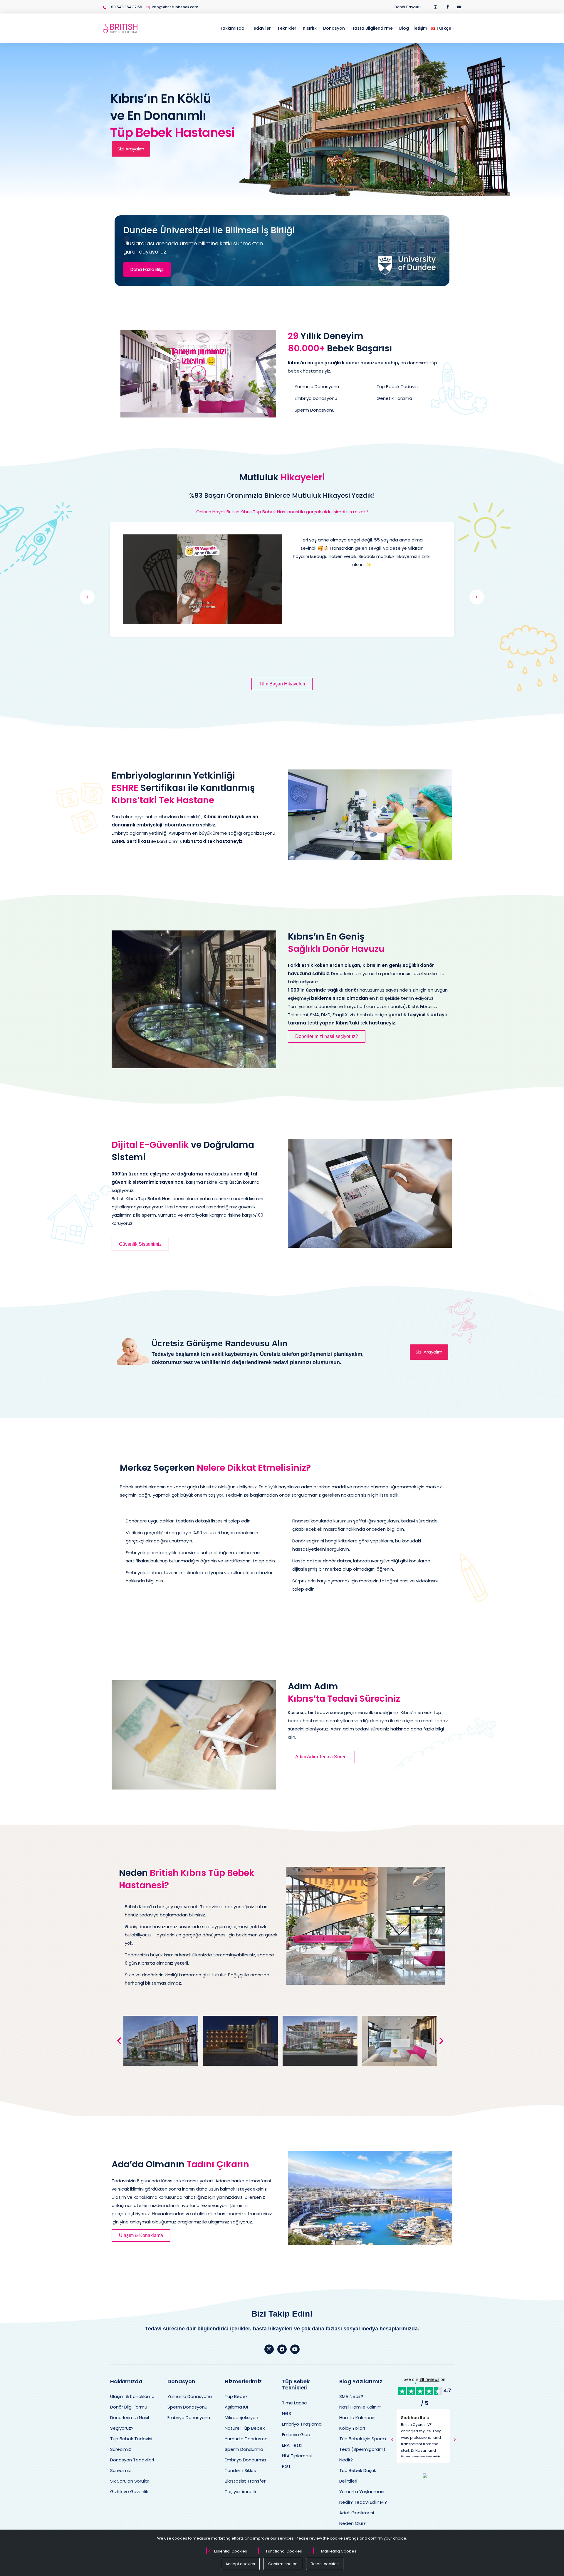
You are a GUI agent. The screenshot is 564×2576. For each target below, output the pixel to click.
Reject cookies (325, 2564)
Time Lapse (294, 2403)
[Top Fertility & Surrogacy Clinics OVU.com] (425, 2476)
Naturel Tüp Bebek (245, 2428)
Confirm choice (283, 2564)
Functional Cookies (284, 2551)
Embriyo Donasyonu (189, 2417)
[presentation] (87, 597)
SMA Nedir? (351, 2396)
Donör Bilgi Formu (129, 2407)
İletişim (420, 28)
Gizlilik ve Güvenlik (129, 2492)
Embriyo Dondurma (245, 2460)
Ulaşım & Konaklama (132, 2396)
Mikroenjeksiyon (241, 2417)
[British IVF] (120, 28)
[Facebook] (282, 2349)
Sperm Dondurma (244, 2449)
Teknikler (287, 28)
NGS (287, 2413)
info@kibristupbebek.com (175, 7)
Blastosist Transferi (246, 2481)
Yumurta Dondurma (246, 2439)
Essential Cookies (231, 2551)
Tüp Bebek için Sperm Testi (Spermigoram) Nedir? (363, 2449)
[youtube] (459, 7)
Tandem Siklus (240, 2470)
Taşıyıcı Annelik (241, 2492)
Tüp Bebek (236, 2396)
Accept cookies (240, 2564)
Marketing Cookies (339, 2551)
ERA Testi (292, 2445)
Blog (404, 28)
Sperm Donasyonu (187, 2407)
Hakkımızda (232, 28)
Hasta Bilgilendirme (372, 28)
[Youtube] (295, 2349)
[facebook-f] (448, 7)
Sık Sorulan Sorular (130, 2481)
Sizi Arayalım (131, 149)
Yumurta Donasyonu (190, 2396)
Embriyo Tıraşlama (302, 2424)
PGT (286, 2466)
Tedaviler (261, 28)
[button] (198, 374)
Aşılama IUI (236, 2407)
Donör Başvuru (408, 7)
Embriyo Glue (296, 2435)
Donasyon (334, 28)
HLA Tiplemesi (297, 2456)
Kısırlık (310, 28)
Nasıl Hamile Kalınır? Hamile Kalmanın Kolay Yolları (360, 2417)
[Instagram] (269, 2349)
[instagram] (436, 7)
